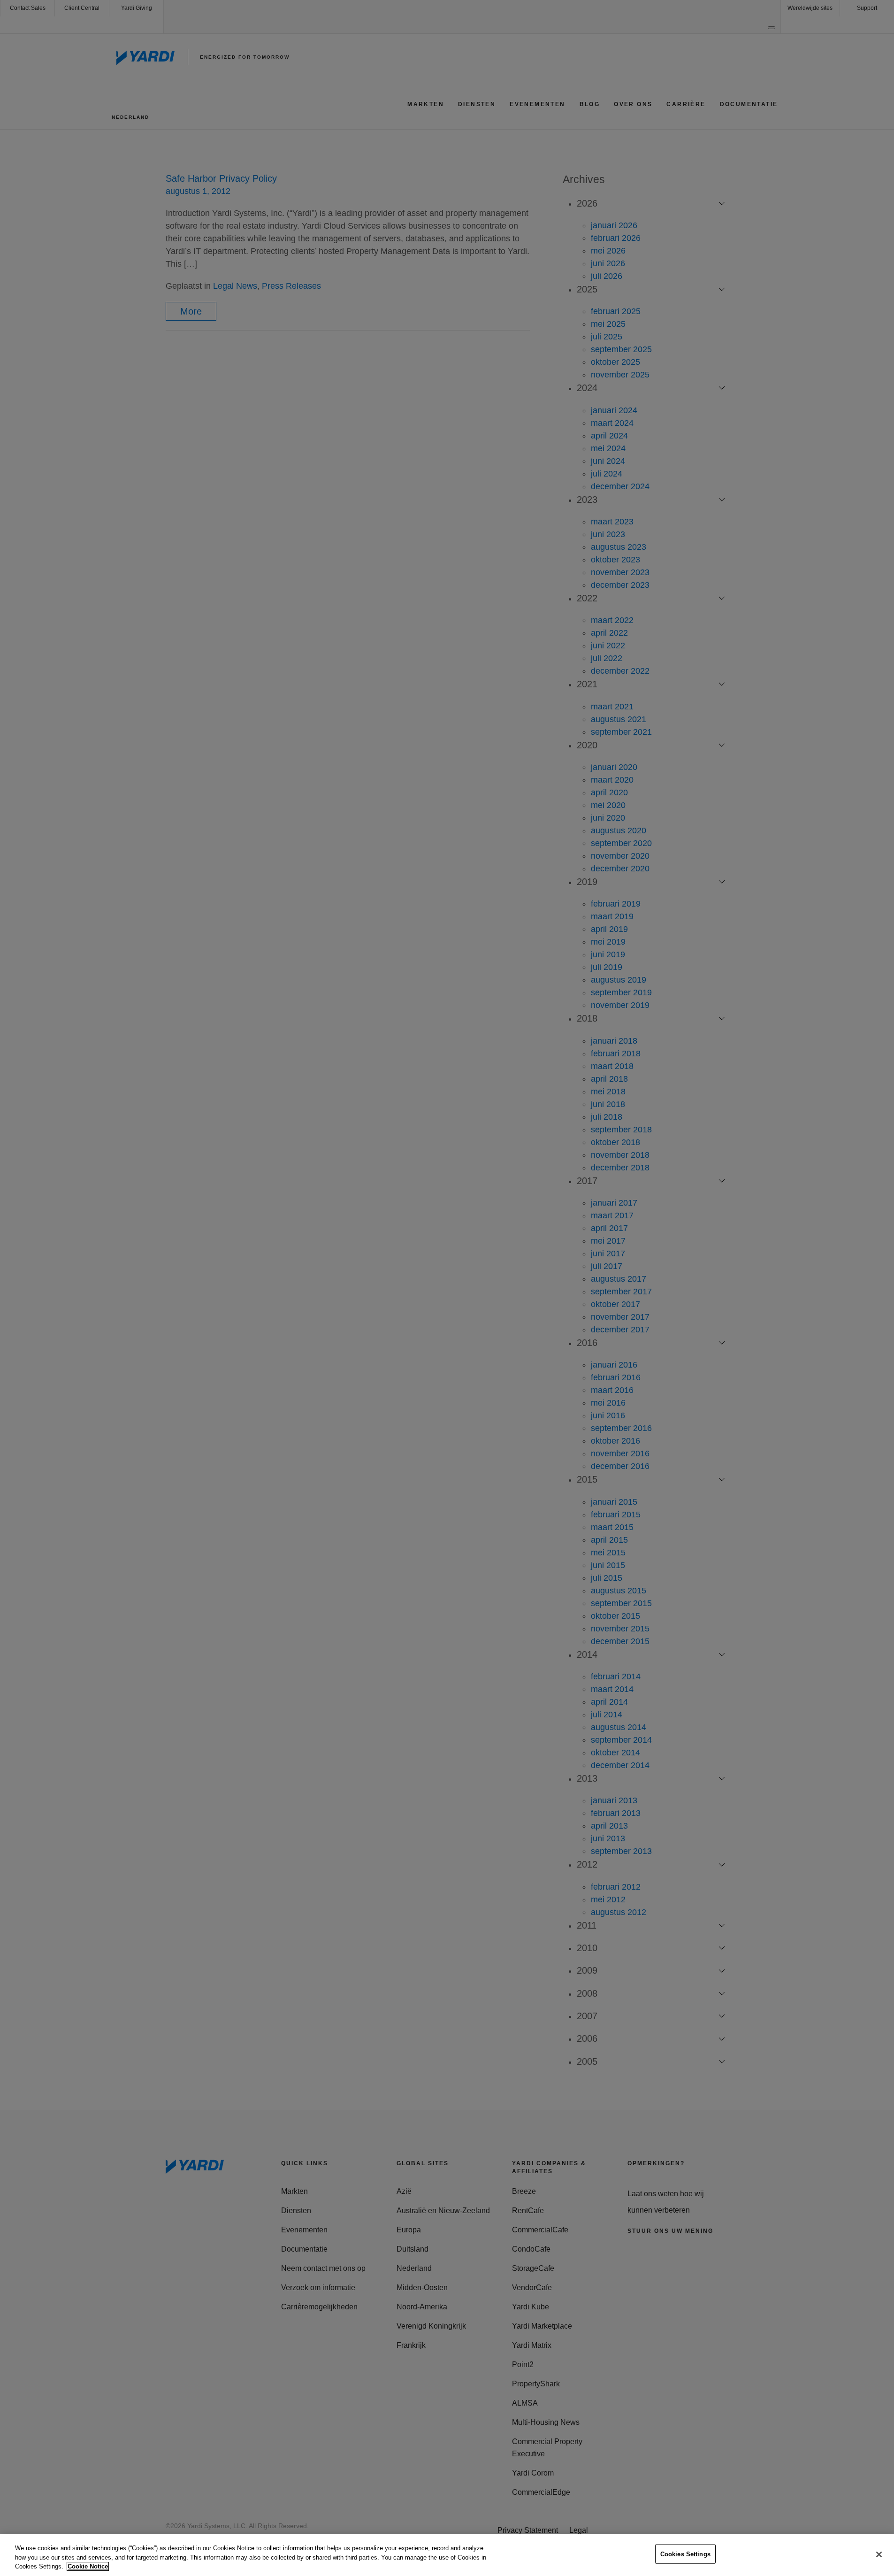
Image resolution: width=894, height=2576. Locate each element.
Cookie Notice (88, 2566)
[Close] (879, 2554)
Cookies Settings (685, 2554)
